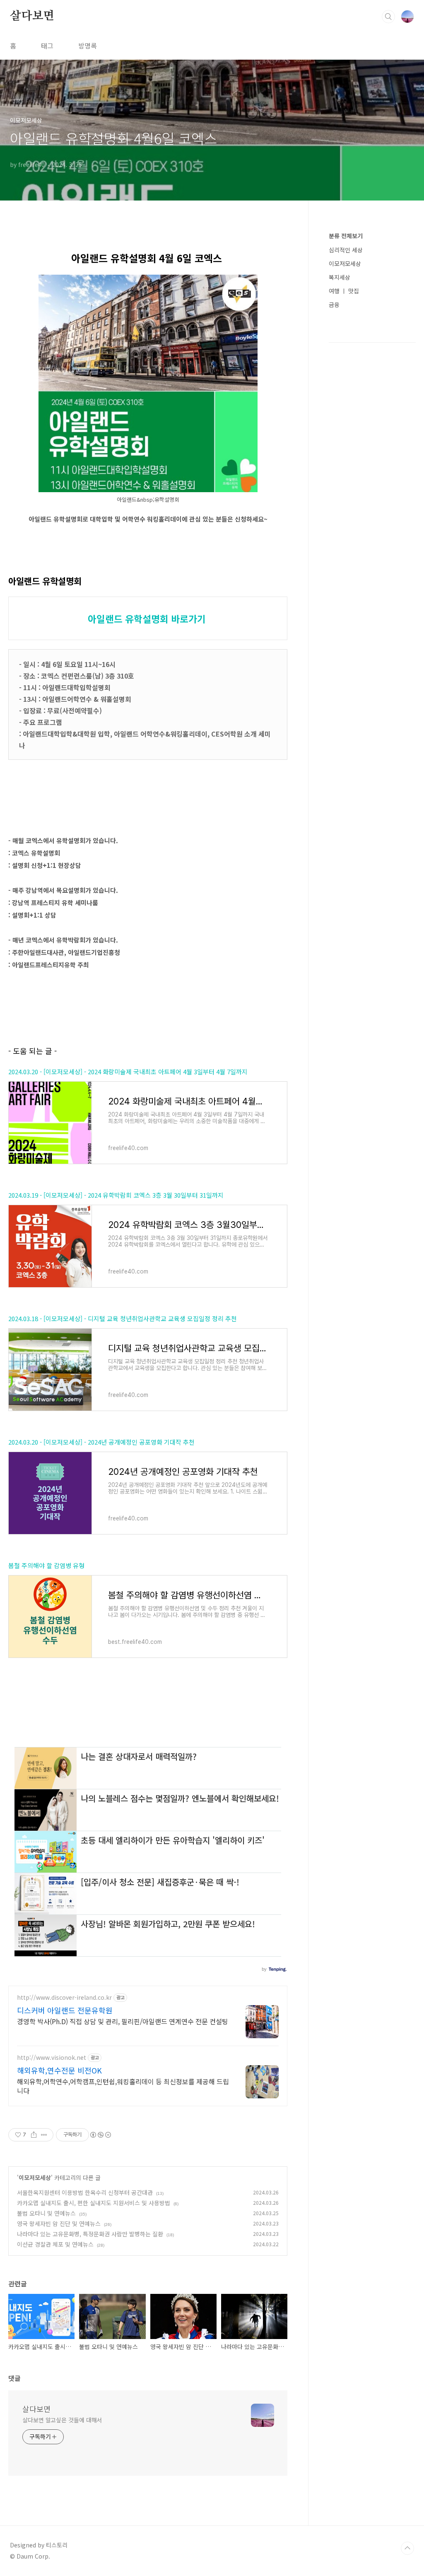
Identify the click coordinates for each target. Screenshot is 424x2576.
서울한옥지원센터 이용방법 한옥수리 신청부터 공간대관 (85, 2192)
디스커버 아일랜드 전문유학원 (65, 2010)
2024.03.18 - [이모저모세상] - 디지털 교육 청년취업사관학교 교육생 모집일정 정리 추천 (123, 1318)
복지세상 (340, 277)
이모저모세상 (35, 2177)
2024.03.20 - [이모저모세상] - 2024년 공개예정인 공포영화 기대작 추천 (101, 1442)
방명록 (88, 46)
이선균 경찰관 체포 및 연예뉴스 (55, 2244)
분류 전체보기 (346, 236)
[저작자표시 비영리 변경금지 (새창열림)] (100, 2135)
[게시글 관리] (44, 2135)
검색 (388, 17)
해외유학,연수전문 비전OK (59, 2070)
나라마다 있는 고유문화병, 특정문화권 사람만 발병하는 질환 (90, 2234)
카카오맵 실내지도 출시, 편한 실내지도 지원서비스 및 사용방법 (94, 2203)
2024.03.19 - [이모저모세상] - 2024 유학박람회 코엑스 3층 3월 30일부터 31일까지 (116, 1195)
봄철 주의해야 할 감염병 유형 (46, 1565)
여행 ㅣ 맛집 (344, 291)
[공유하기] (34, 2135)
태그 (47, 46)
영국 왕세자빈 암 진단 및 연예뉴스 (59, 2223)
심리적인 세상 (346, 250)
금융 (334, 304)
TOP (407, 2548)
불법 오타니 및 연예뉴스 (46, 2213)
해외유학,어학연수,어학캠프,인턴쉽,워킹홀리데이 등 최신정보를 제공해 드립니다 (123, 2086)
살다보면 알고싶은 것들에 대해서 (62, 2420)
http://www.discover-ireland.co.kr (64, 1997)
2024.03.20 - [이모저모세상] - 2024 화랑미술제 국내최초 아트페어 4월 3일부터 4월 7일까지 (128, 1072)
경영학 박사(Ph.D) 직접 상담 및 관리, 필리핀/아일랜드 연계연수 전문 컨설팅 (123, 2021)
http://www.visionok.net (52, 2058)
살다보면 (32, 16)
